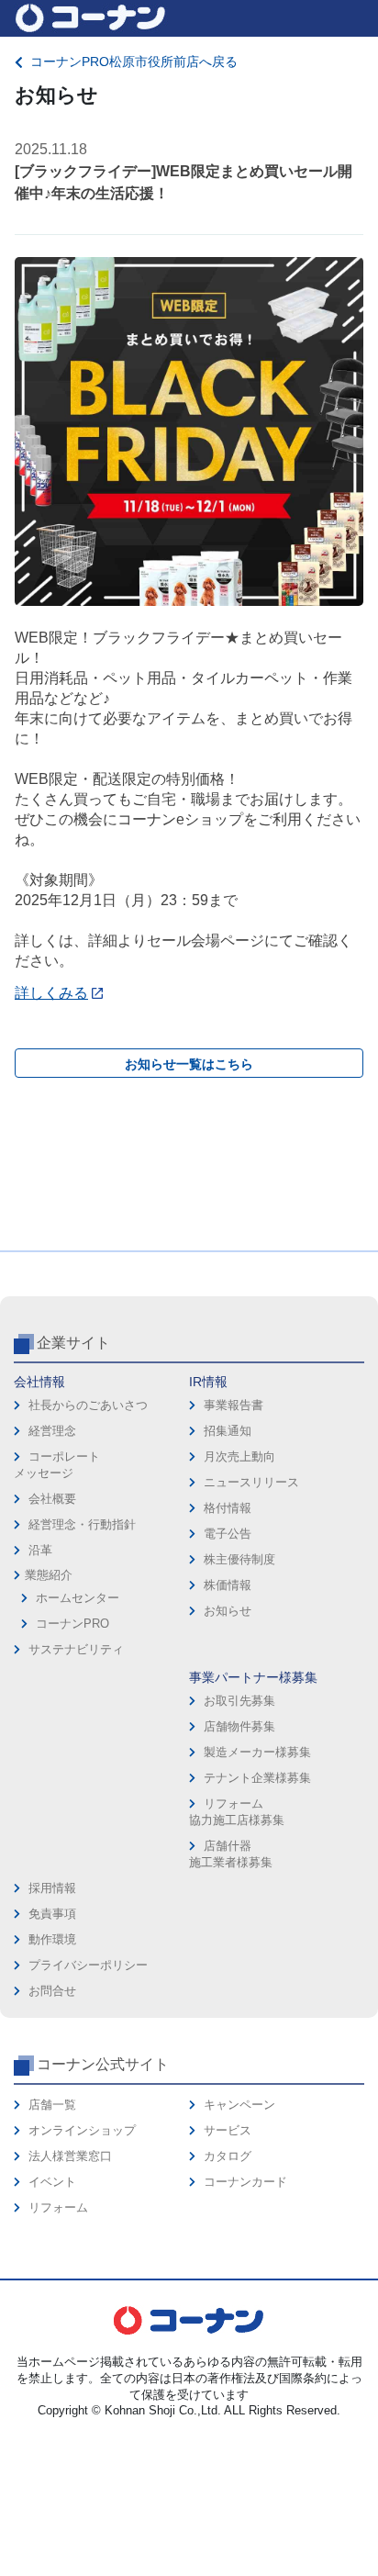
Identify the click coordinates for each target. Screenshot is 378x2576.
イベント (52, 2182)
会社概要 (52, 1499)
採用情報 (52, 1888)
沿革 (40, 1550)
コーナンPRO (72, 1624)
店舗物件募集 (239, 1726)
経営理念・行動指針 (82, 1524)
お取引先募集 (239, 1701)
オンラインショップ (82, 2130)
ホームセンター (78, 1598)
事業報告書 (233, 1405)
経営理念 (52, 1431)
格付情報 (228, 1508)
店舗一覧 (52, 2105)
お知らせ (228, 1611)
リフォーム (58, 2207)
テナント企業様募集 (257, 1778)
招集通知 (228, 1431)
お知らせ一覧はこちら (189, 1064)
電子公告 (228, 1534)
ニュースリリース (251, 1482)
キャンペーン (239, 2105)
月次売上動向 (239, 1456)
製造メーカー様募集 (257, 1752)
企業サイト (73, 1343)
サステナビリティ (76, 1649)
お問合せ (52, 1991)
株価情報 (228, 1585)
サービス (228, 2130)
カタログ (228, 2156)
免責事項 (52, 1914)
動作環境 (52, 1939)
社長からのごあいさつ (88, 1405)
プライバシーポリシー (88, 1965)
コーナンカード (245, 2182)
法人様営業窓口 (70, 2156)
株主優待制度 (239, 1559)
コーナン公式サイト (103, 2064)
